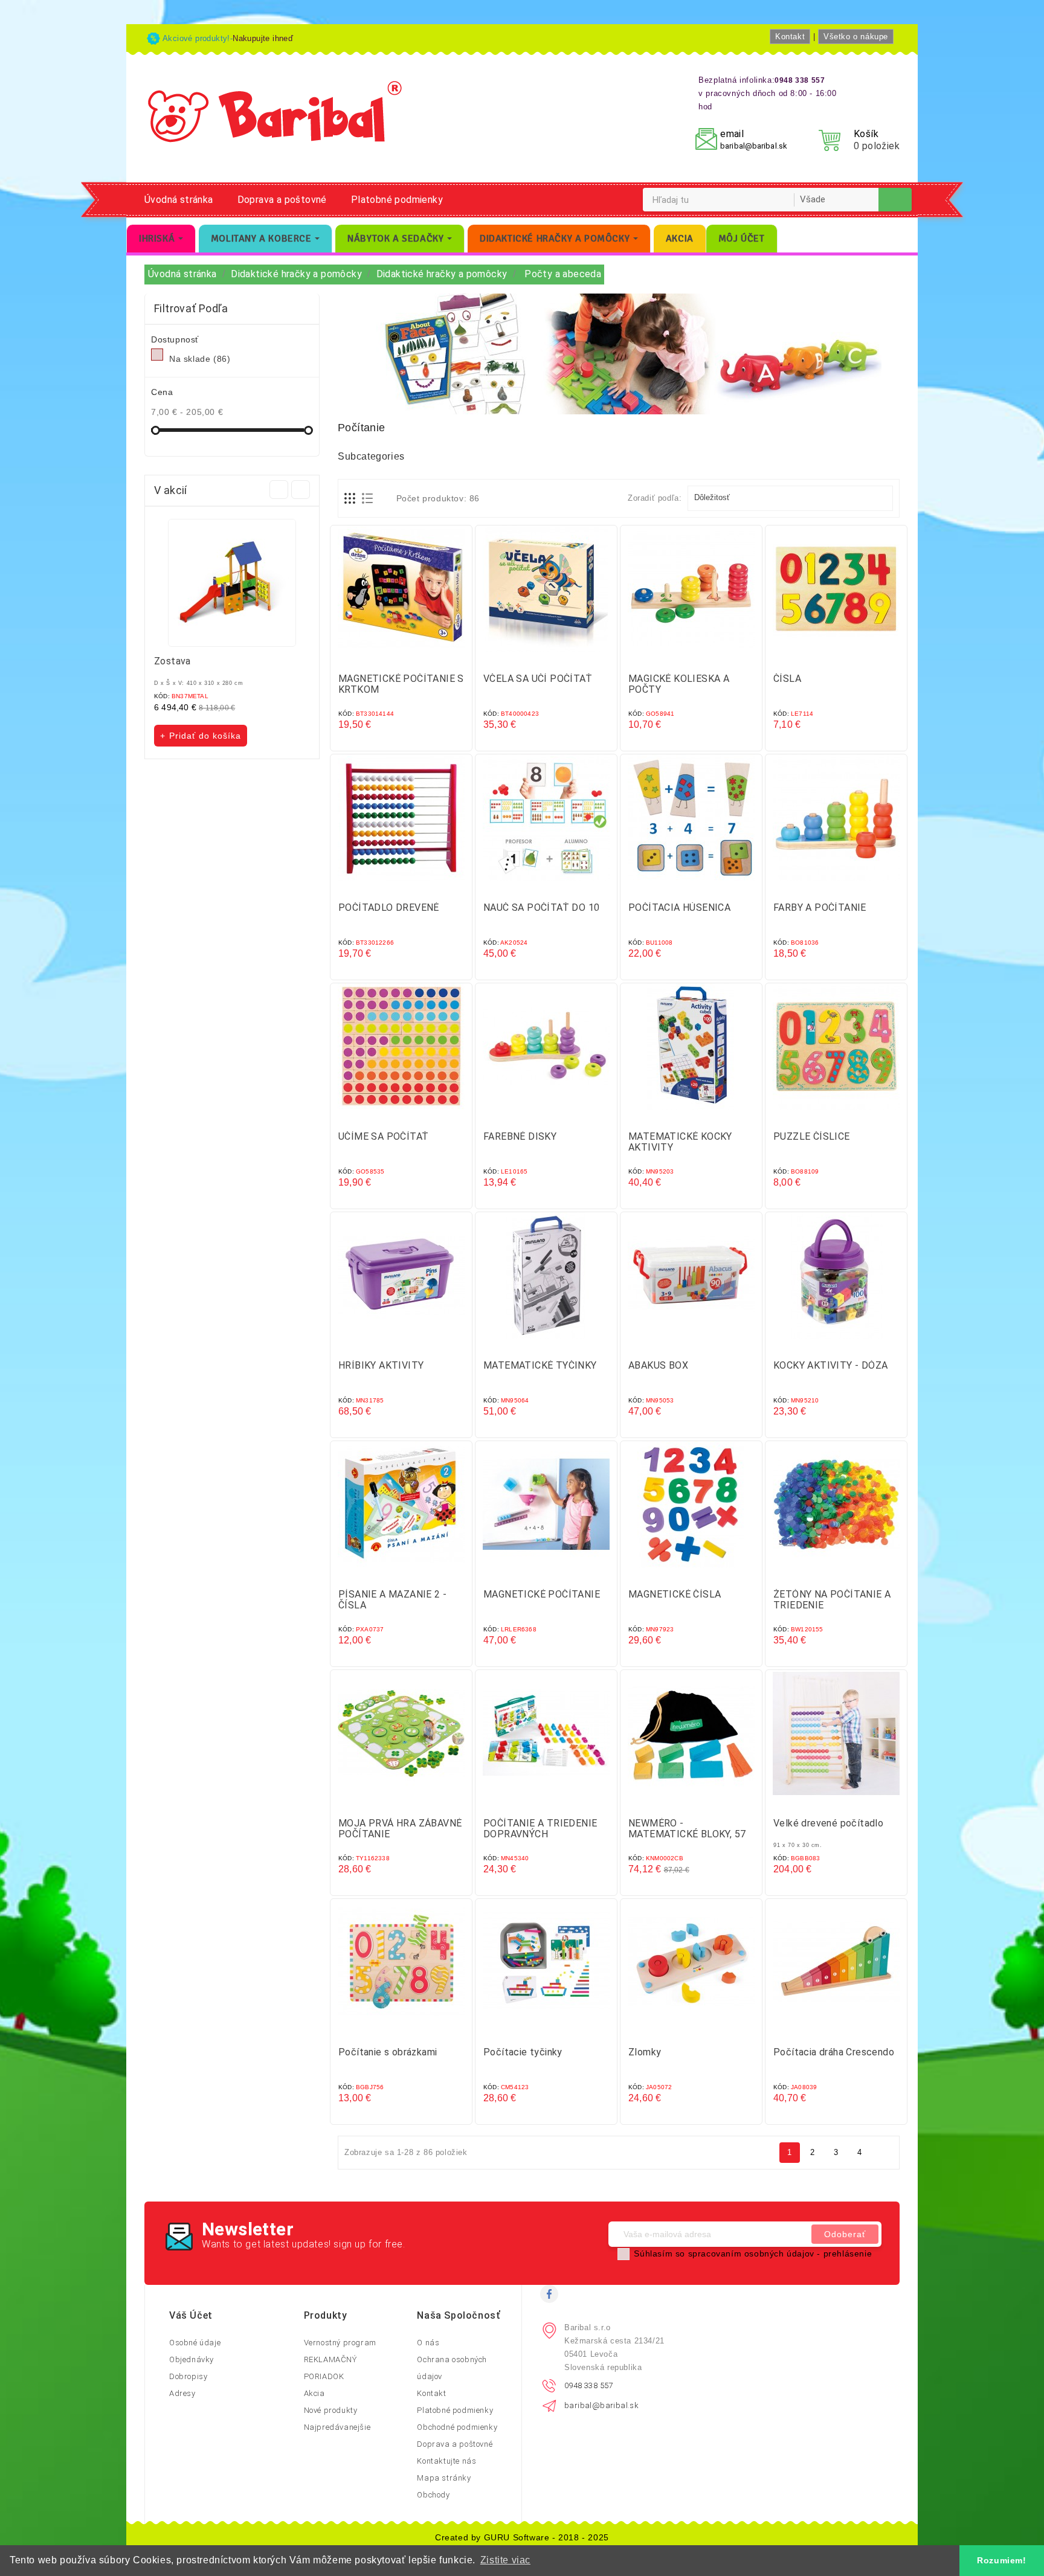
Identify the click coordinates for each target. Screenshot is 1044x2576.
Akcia (314, 2393)
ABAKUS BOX (658, 1365)
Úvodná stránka (179, 200)
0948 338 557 (589, 2385)
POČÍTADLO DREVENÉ (389, 907)
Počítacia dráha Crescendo (834, 2052)
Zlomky (645, 2052)
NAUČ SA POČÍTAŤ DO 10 (541, 907)
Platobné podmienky (397, 200)
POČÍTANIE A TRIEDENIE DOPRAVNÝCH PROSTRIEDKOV (540, 1834)
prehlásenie (848, 2253)
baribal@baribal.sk (754, 146)
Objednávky (192, 2359)
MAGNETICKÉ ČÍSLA (675, 1594)
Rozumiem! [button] (1001, 2560)
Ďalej (883, 2152)
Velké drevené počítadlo (828, 1823)
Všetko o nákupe (856, 37)
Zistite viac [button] (505, 2560)
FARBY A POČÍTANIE (820, 907)
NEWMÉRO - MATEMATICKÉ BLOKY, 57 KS (687, 1834)
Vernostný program (340, 2343)
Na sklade (200, 359)
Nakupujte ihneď (263, 38)
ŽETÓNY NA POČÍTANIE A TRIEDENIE (832, 1600)
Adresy (182, 2393)
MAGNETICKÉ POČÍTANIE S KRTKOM (401, 684)
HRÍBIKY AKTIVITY (381, 1365)
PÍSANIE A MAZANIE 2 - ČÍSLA (392, 1600)
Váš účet (191, 2315)
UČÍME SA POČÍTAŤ (383, 1136)
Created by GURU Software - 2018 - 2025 (522, 2537)
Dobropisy (188, 2376)
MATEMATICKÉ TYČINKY (540, 1365)
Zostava (172, 661)
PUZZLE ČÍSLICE (812, 1136)
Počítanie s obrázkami (388, 2052)
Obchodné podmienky (457, 2427)
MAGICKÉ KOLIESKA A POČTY (679, 684)
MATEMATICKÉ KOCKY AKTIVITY (680, 1142)
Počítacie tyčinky (523, 2052)
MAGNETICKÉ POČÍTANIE (542, 1594)
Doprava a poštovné (282, 200)
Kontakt (790, 37)
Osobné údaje (195, 2343)
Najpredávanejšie (337, 2427)
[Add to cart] (389, 657)
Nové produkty (331, 2410)
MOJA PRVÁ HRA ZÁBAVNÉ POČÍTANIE (400, 1829)
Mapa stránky (444, 2478)
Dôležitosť (789, 498)
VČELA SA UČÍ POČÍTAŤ (538, 679)
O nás (428, 2343)
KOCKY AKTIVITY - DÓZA (830, 1365)
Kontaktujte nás (446, 2461)
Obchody (433, 2495)
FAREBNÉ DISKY (520, 1136)
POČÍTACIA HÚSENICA (679, 907)
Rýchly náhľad (413, 657)
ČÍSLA (787, 679)
